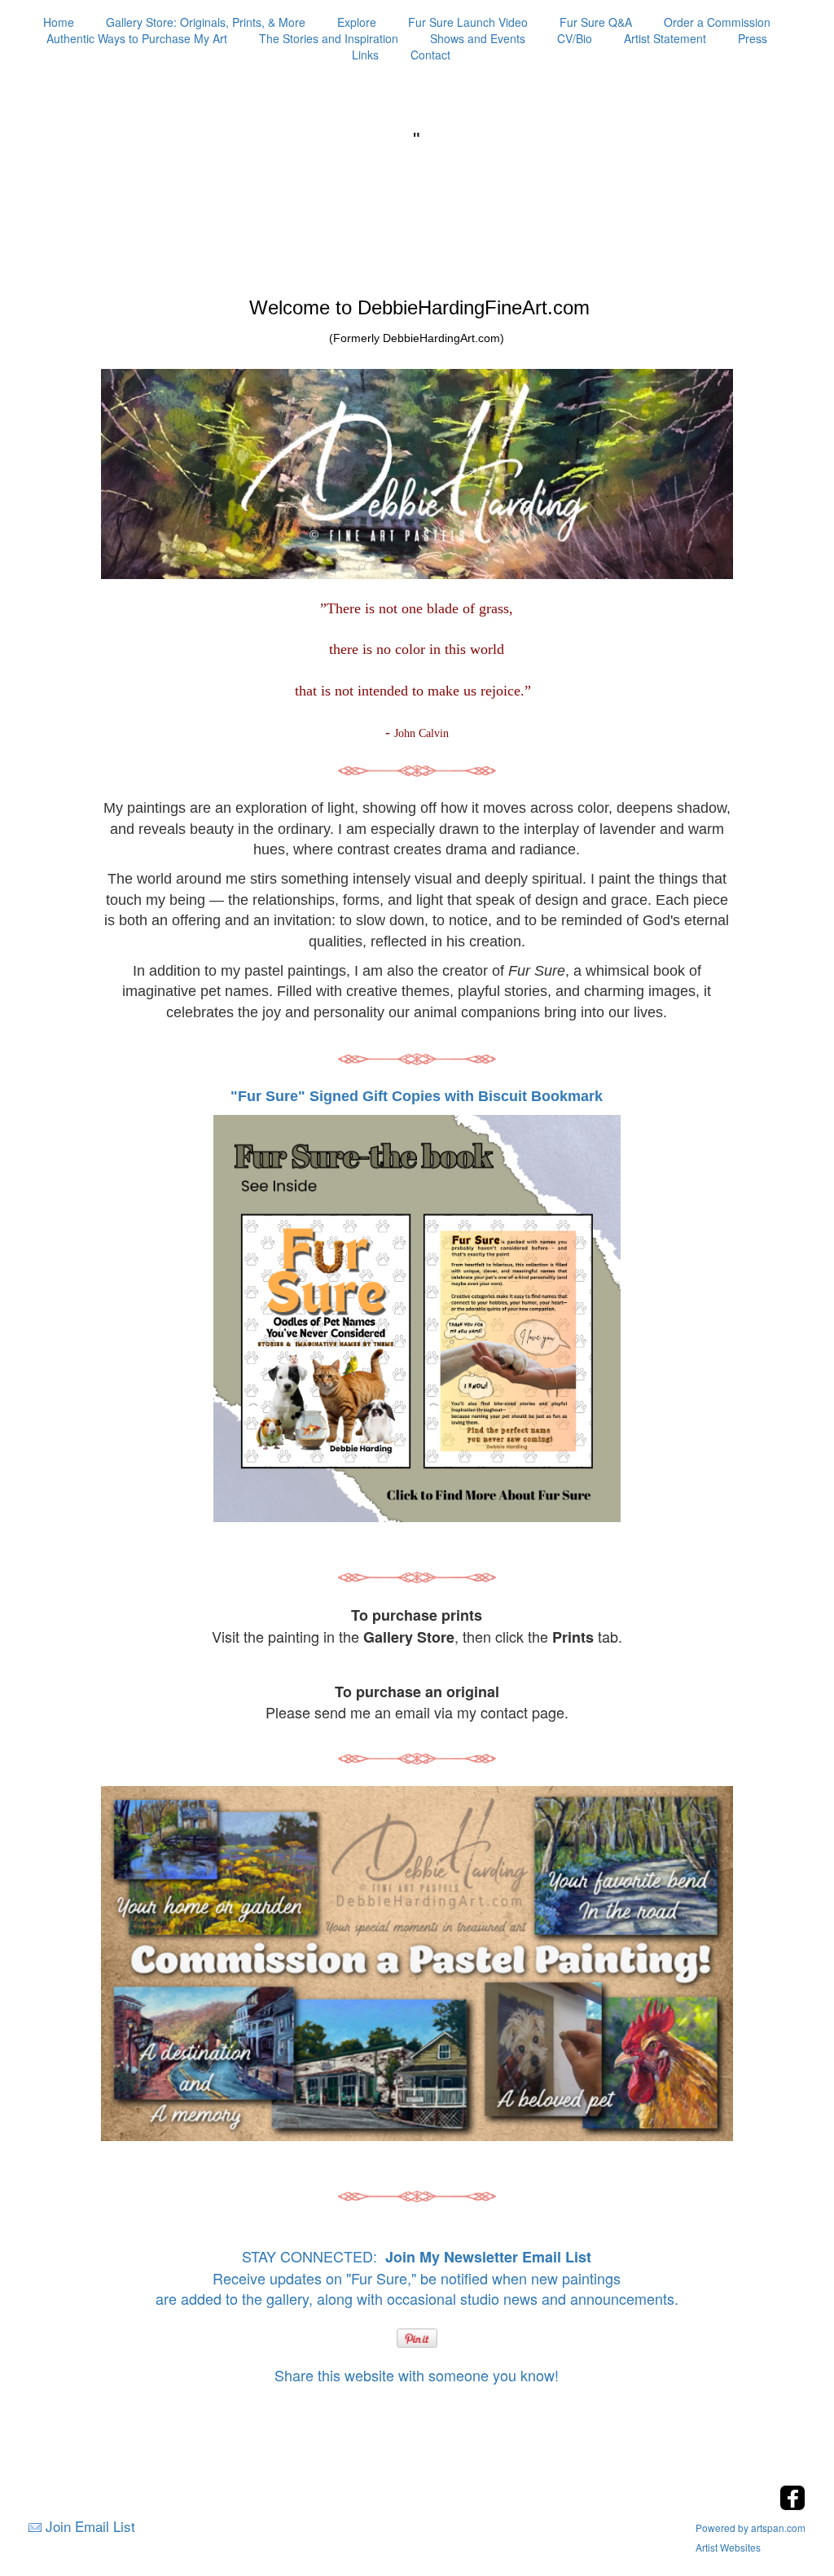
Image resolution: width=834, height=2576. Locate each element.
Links (365, 55)
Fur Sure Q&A (596, 22)
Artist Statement (665, 38)
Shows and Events (478, 38)
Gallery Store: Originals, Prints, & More (206, 22)
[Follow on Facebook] (792, 2506)
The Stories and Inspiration (329, 38)
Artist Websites (728, 2547)
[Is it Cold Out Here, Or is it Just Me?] (417, 770)
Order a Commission (717, 22)
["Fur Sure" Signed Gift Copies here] (417, 1317)
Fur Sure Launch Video (468, 22)
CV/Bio (575, 38)
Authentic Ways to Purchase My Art (137, 38)
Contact (430, 55)
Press (753, 38)
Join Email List (90, 2526)
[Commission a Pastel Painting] (417, 1964)
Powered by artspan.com (751, 2528)
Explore (357, 22)
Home (59, 22)
